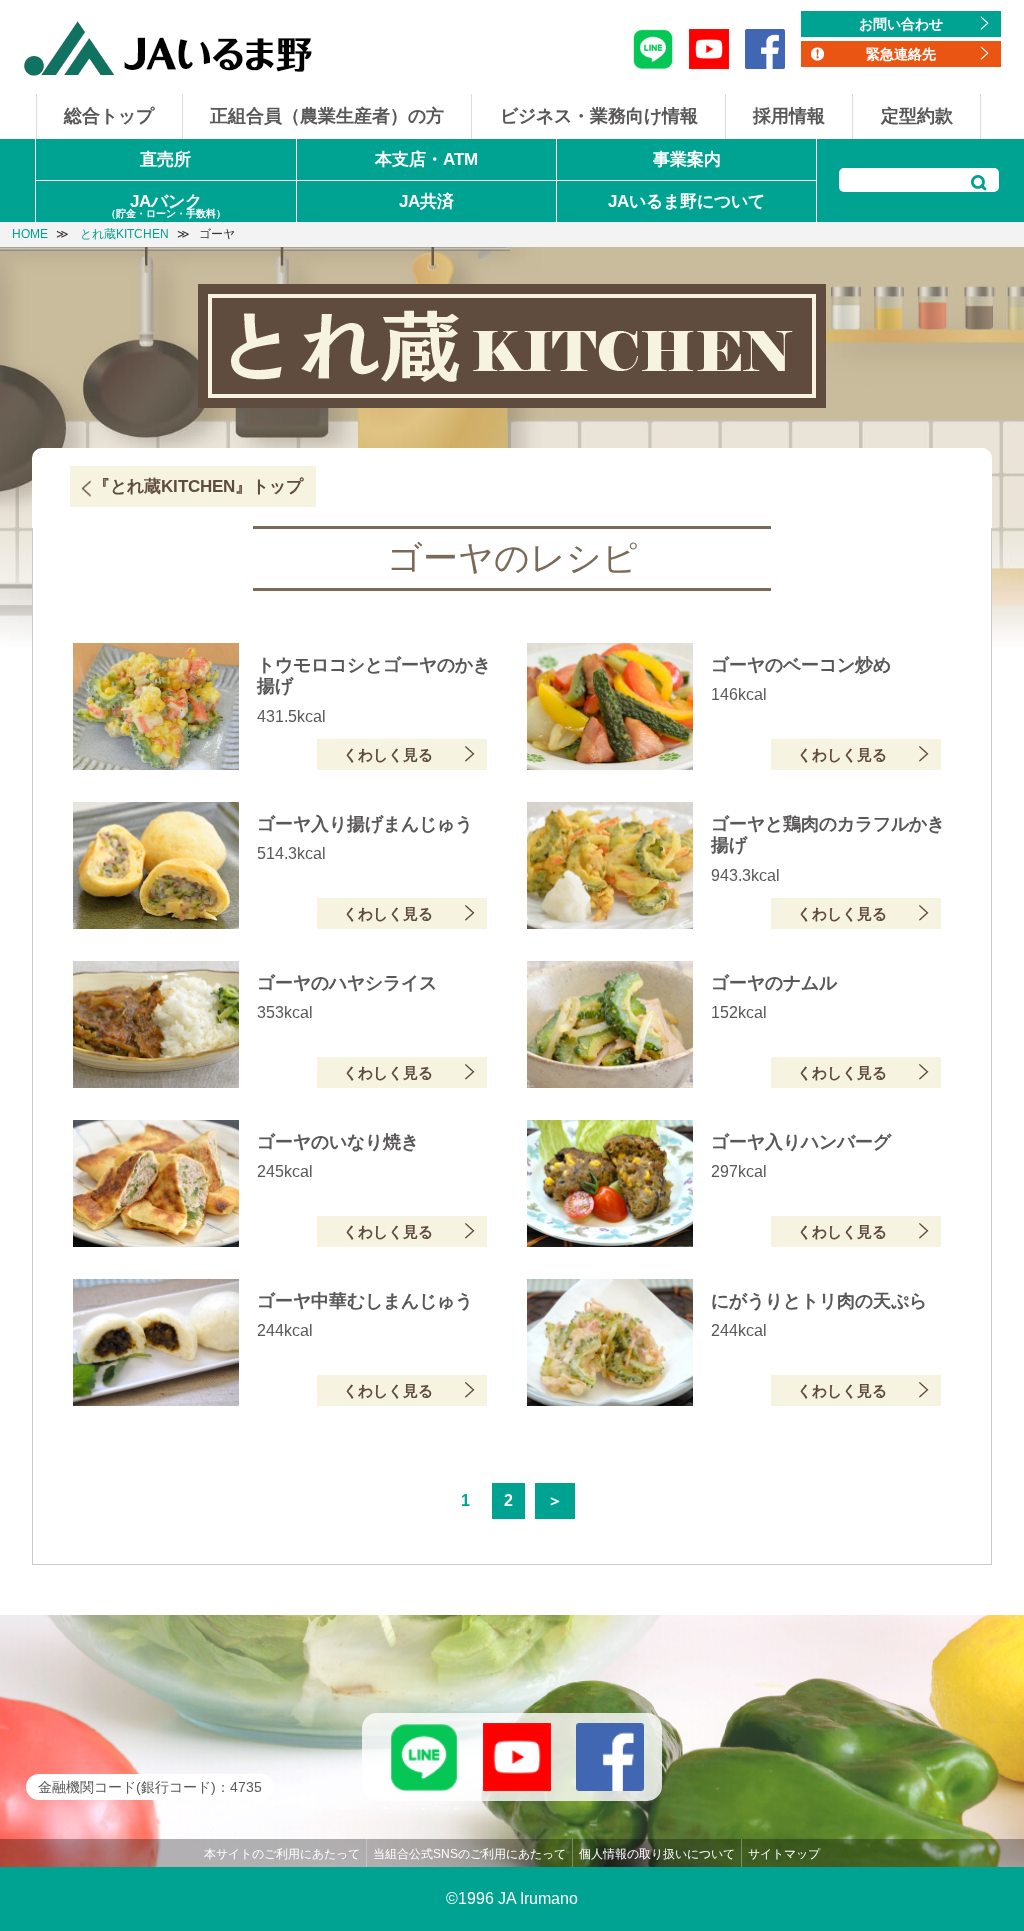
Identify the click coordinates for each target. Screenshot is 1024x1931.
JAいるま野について (686, 201)
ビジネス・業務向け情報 (599, 116)
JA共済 (426, 201)
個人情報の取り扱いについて (657, 1854)
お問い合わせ (901, 24)
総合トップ (109, 116)
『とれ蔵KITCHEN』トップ (198, 486)
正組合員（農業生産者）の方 (327, 116)
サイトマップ (784, 1854)
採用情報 (789, 116)
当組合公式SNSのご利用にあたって (469, 1854)
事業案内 (687, 159)
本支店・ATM (426, 159)
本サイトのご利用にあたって (282, 1854)
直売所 (165, 159)
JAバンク (166, 205)
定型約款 (917, 116)
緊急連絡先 (901, 54)
